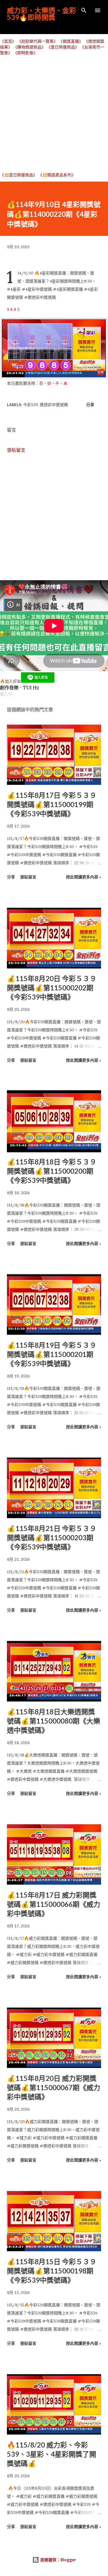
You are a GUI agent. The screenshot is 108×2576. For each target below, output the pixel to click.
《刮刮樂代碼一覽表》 (37, 41)
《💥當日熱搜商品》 (19, 175)
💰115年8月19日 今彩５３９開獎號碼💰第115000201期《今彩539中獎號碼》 (52, 1354)
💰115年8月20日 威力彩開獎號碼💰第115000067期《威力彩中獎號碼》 (54, 2087)
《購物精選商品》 (29, 47)
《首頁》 (8, 41)
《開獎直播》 (71, 41)
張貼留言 (16, 450)
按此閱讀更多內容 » (84, 877)
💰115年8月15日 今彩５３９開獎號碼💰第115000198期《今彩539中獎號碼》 (52, 2271)
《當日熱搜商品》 (63, 47)
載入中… (8, 694)
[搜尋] (84, 10)
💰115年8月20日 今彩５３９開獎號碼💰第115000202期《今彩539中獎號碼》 (52, 988)
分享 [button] (90, 405)
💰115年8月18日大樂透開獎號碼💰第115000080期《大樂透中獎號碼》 (54, 1721)
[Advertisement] (54, 114)
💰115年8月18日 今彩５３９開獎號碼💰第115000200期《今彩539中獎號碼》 (52, 1171)
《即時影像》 (25, 53)
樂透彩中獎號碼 (54, 405)
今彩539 (31, 405)
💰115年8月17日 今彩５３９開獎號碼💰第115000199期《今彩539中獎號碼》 (52, 804)
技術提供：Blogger (58, 2560)
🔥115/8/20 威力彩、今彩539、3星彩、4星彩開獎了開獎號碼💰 (52, 2454)
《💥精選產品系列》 (57, 175)
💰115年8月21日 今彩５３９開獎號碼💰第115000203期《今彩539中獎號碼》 (52, 1538)
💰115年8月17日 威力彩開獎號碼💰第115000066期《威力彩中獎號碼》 (54, 1904)
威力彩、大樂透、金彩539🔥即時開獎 (41, 14)
